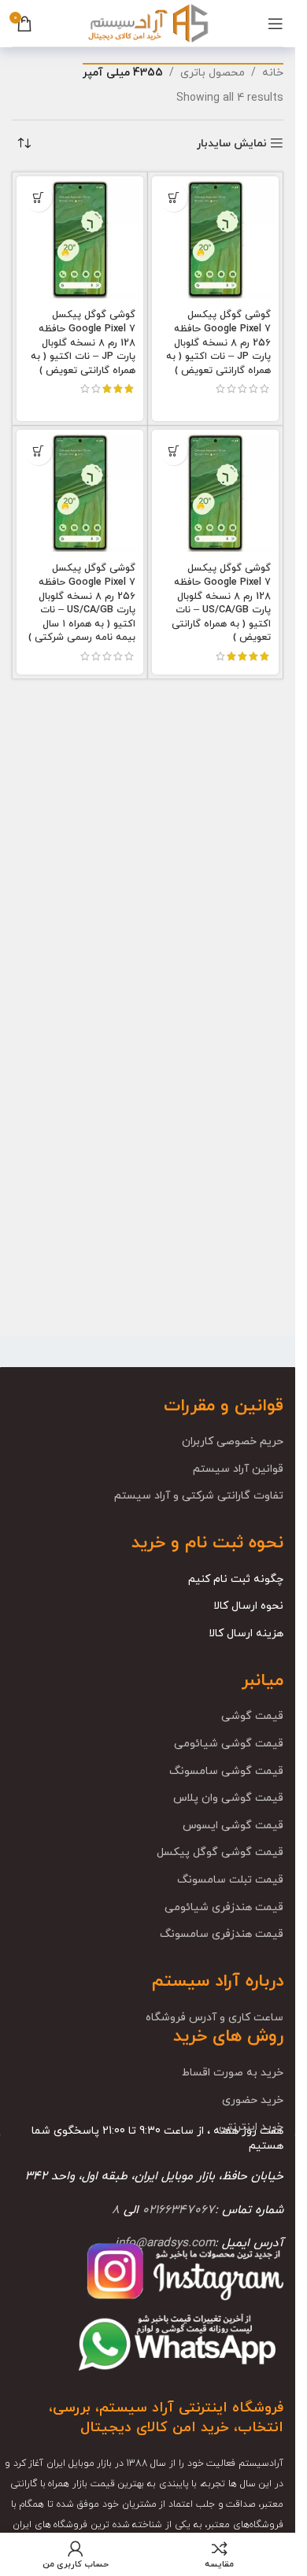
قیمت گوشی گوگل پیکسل (220, 1852)
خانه (273, 73)
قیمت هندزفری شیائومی (224, 1907)
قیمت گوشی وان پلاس (228, 1798)
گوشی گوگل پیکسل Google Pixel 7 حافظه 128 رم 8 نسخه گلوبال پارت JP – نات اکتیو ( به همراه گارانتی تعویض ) (83, 343)
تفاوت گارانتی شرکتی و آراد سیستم (199, 1496)
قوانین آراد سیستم (238, 1469)
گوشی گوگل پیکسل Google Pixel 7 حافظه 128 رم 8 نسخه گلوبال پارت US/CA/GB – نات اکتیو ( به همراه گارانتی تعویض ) (221, 603)
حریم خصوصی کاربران (233, 1441)
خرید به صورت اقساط (233, 2073)
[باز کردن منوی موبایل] (276, 24)
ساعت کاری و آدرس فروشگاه (215, 2018)
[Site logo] (147, 22)
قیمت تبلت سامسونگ (230, 1880)
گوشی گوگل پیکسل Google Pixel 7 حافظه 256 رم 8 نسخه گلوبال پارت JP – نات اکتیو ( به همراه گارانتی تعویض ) (218, 343)
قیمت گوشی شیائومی (229, 1744)
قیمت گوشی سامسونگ (226, 1771)
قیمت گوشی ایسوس (233, 1826)
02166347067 (179, 2210)
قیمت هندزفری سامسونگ (222, 1934)
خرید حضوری (253, 2100)
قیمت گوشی (252, 1716)
